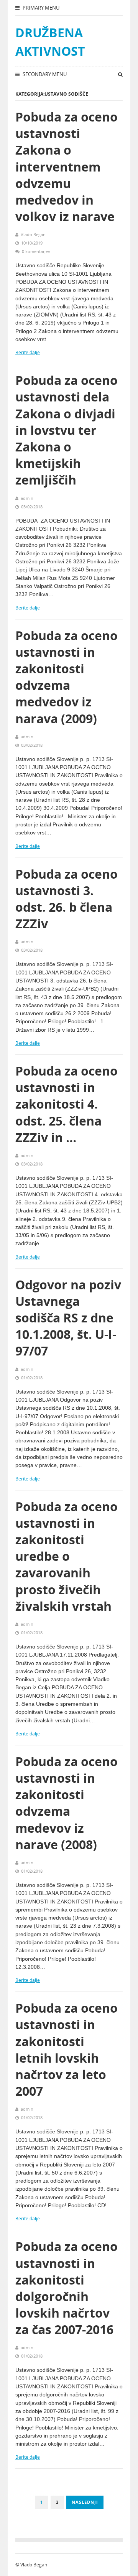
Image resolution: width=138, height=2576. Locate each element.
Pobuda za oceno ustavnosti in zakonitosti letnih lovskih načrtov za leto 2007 (67, 2049)
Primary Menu (40, 8)
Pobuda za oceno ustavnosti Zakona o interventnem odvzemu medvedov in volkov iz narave (67, 167)
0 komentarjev (36, 251)
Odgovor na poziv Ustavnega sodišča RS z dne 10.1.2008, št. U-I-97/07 (68, 1318)
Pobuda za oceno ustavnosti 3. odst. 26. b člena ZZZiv (67, 899)
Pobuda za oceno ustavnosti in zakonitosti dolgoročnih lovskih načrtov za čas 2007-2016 (67, 2288)
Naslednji (85, 2502)
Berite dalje (28, 352)
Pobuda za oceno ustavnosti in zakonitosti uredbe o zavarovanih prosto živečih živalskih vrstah (67, 1556)
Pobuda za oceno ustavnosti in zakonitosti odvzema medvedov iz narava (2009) (67, 677)
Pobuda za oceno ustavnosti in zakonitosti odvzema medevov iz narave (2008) (67, 1803)
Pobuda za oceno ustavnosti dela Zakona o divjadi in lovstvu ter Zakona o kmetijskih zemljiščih (67, 430)
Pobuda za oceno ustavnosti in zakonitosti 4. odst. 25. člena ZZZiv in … (67, 1104)
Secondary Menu (44, 74)
